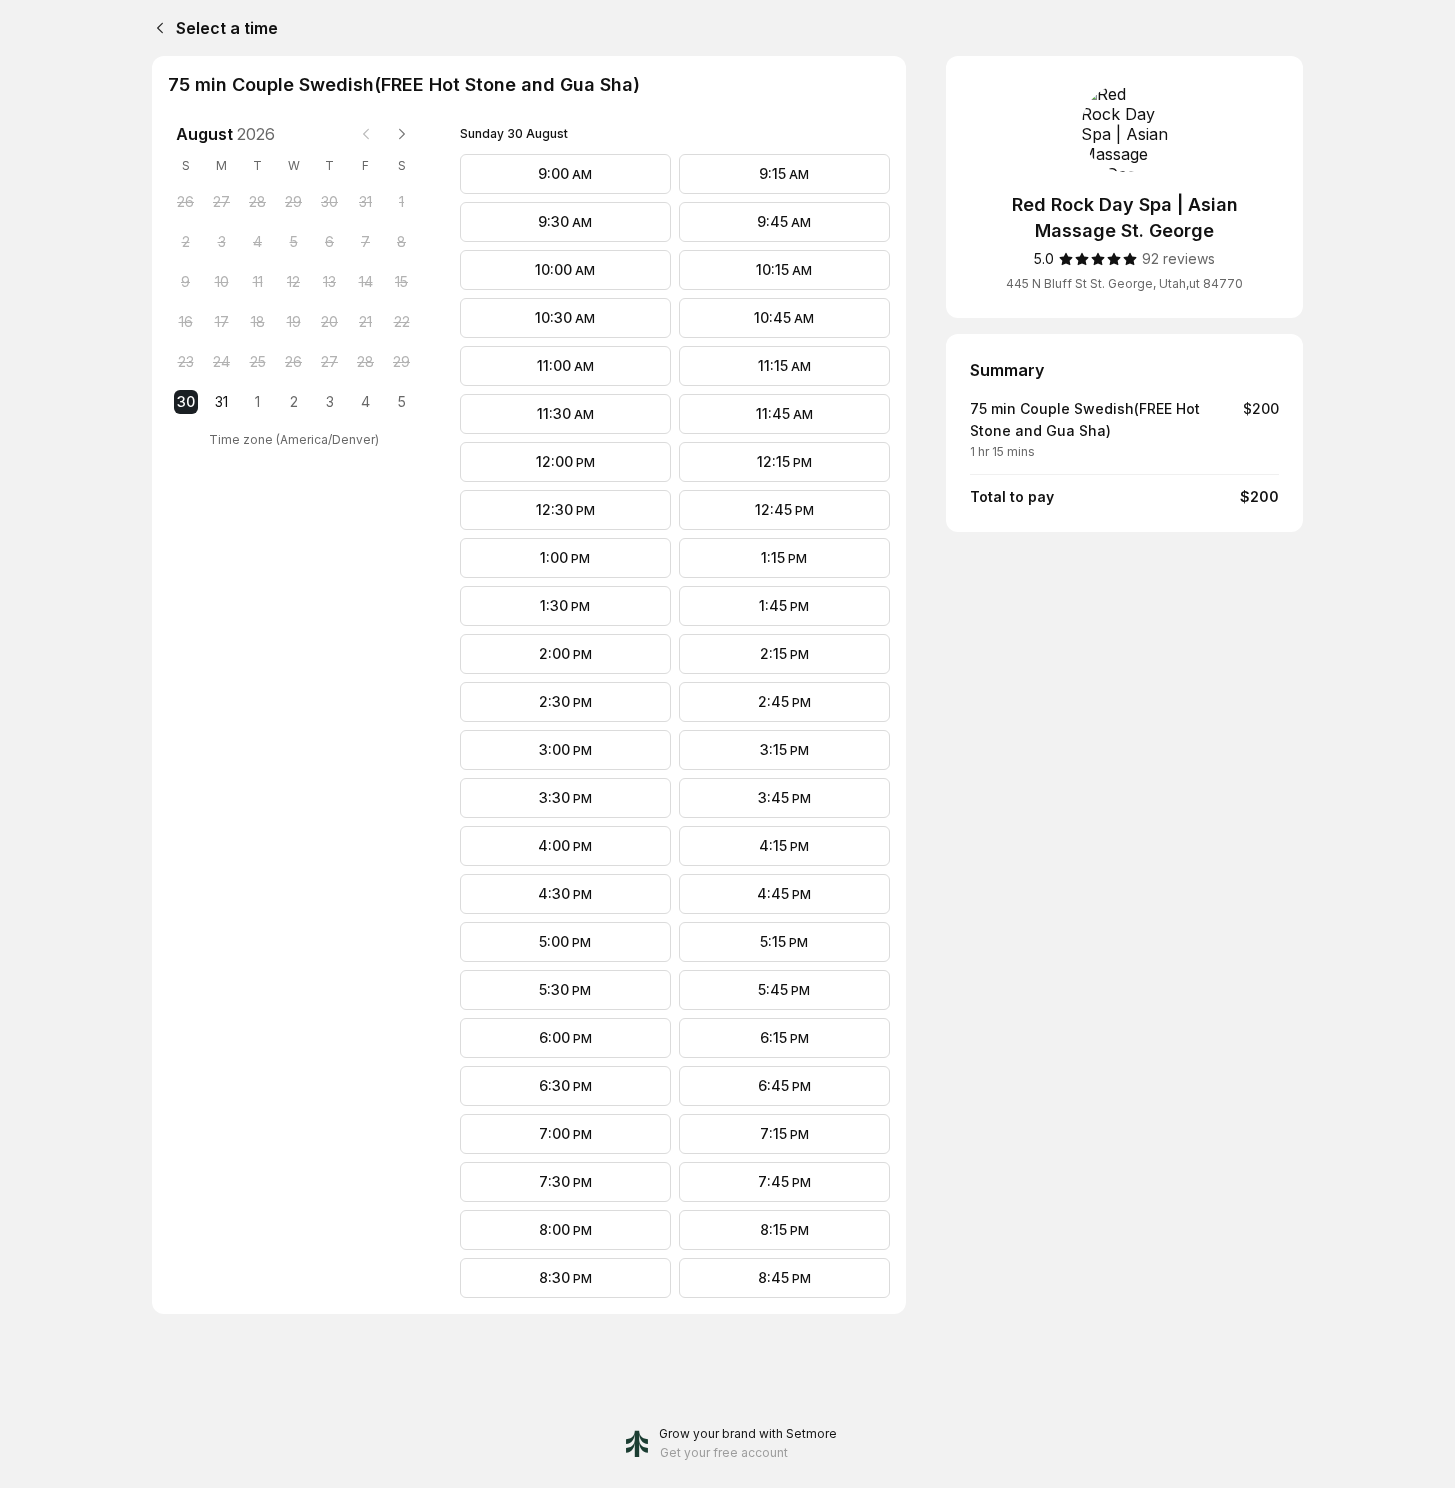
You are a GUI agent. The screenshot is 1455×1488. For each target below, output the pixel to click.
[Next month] (402, 134)
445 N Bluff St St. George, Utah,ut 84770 (1124, 283)
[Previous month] (366, 134)
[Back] (156, 28)
